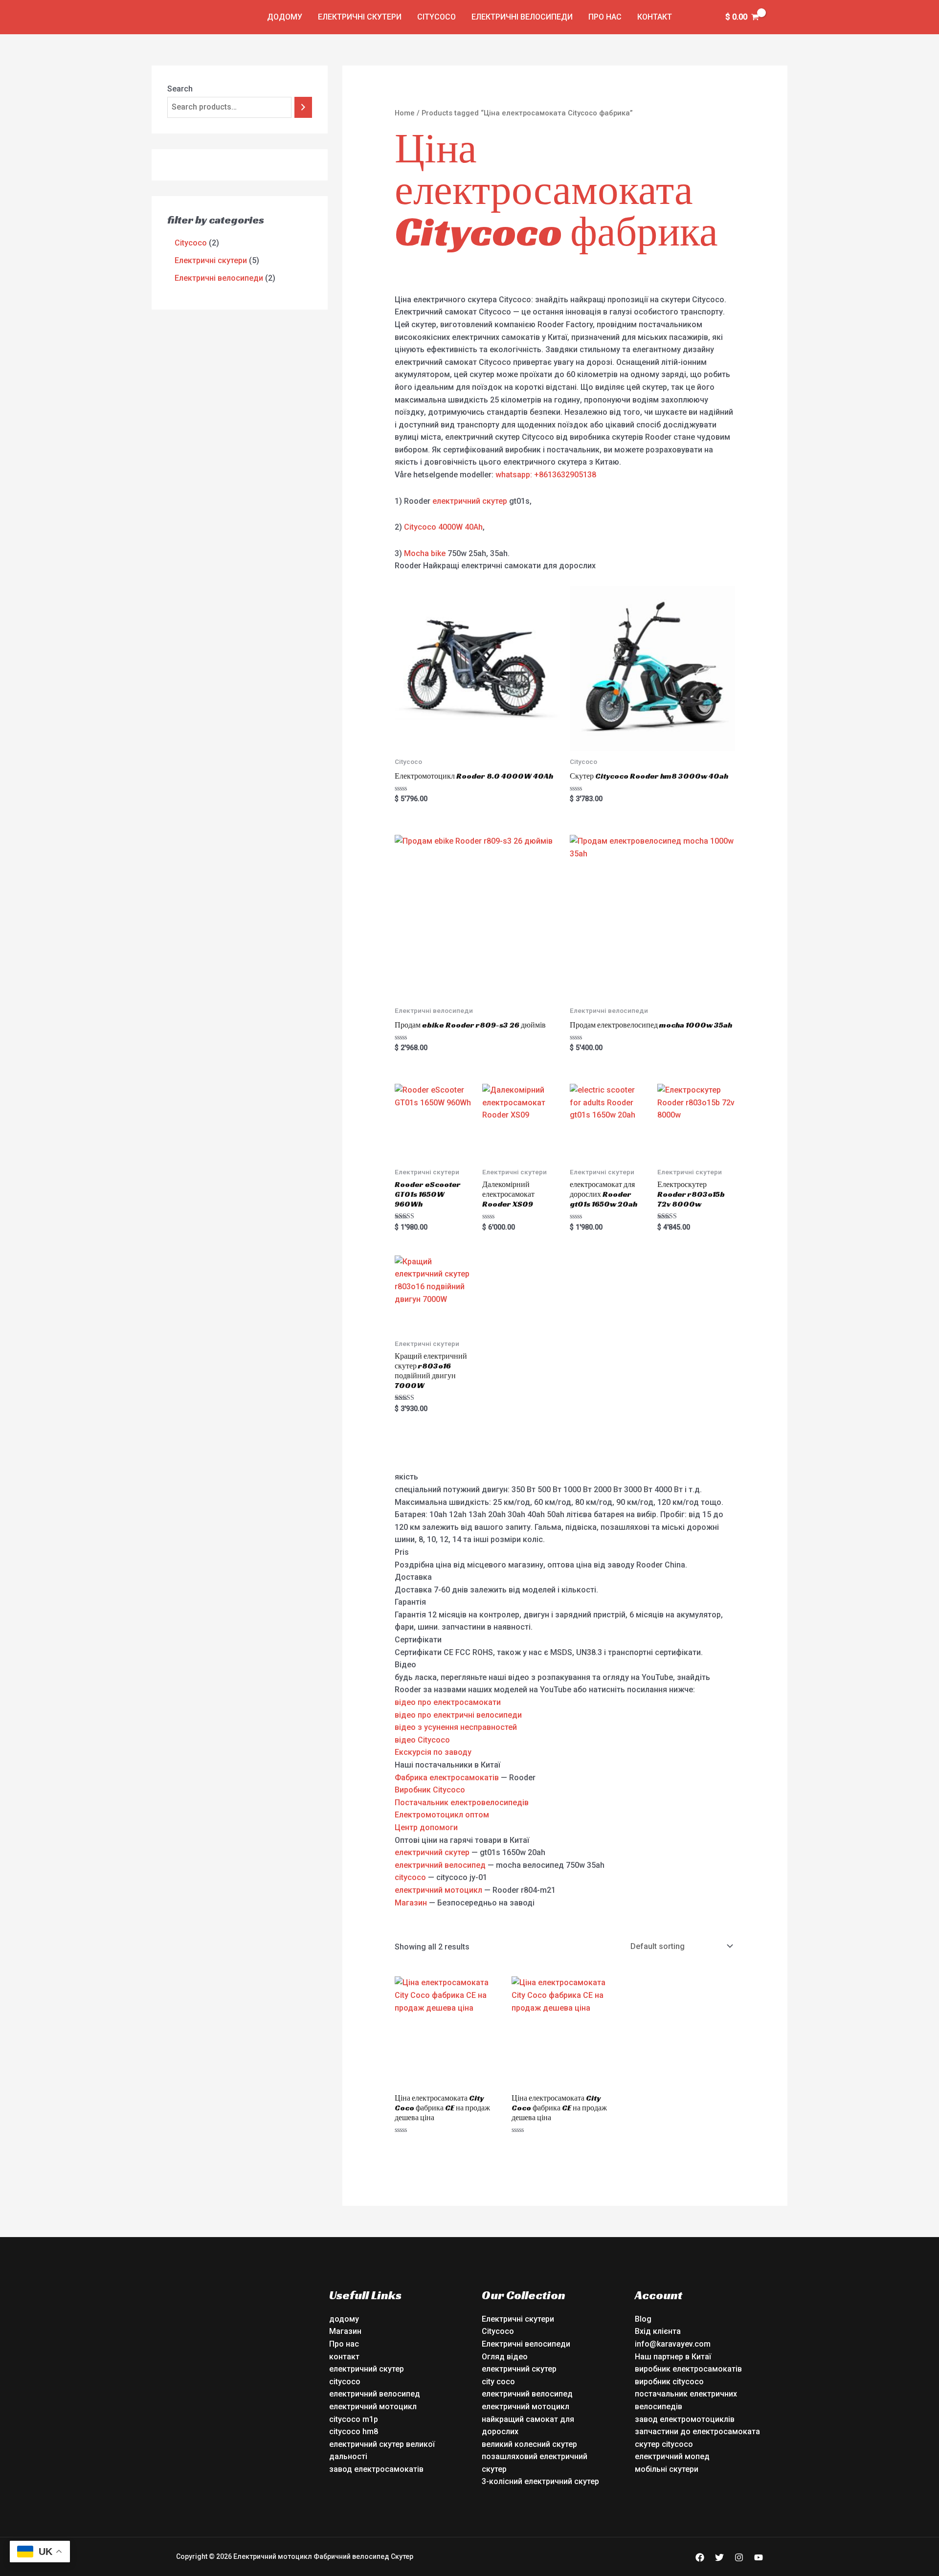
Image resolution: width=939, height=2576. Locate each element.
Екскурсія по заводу (433, 1752)
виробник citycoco (669, 2382)
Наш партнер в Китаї (673, 2357)
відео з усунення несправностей (456, 1727)
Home (405, 113)
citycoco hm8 (354, 2431)
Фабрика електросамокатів (447, 1778)
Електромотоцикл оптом (442, 1815)
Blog (643, 2319)
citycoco (410, 1877)
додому (285, 17)
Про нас (605, 17)
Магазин (411, 1903)
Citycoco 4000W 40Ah (443, 527)
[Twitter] (719, 2557)
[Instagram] (739, 2557)
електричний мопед (672, 2456)
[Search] (303, 107)
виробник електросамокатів (688, 2369)
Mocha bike (425, 553)
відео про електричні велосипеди (458, 1715)
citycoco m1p (354, 2419)
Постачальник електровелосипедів (462, 1803)
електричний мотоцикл (438, 1890)
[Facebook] (700, 2557)
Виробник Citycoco (430, 1790)
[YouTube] (759, 2557)
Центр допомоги (426, 1827)
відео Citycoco (422, 1740)
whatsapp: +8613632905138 (546, 475)
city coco (498, 2382)
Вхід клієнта (658, 2331)
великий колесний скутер (529, 2444)
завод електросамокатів (376, 2469)
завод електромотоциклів (685, 2419)
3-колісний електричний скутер (540, 2481)
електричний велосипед (440, 1865)
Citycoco (436, 17)
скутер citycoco (664, 2444)
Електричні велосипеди (522, 17)
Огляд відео (505, 2357)
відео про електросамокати (448, 1702)
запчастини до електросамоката (697, 2431)
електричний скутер (470, 501)
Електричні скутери (360, 17)
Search (180, 89)
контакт (655, 17)
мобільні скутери (667, 2469)
